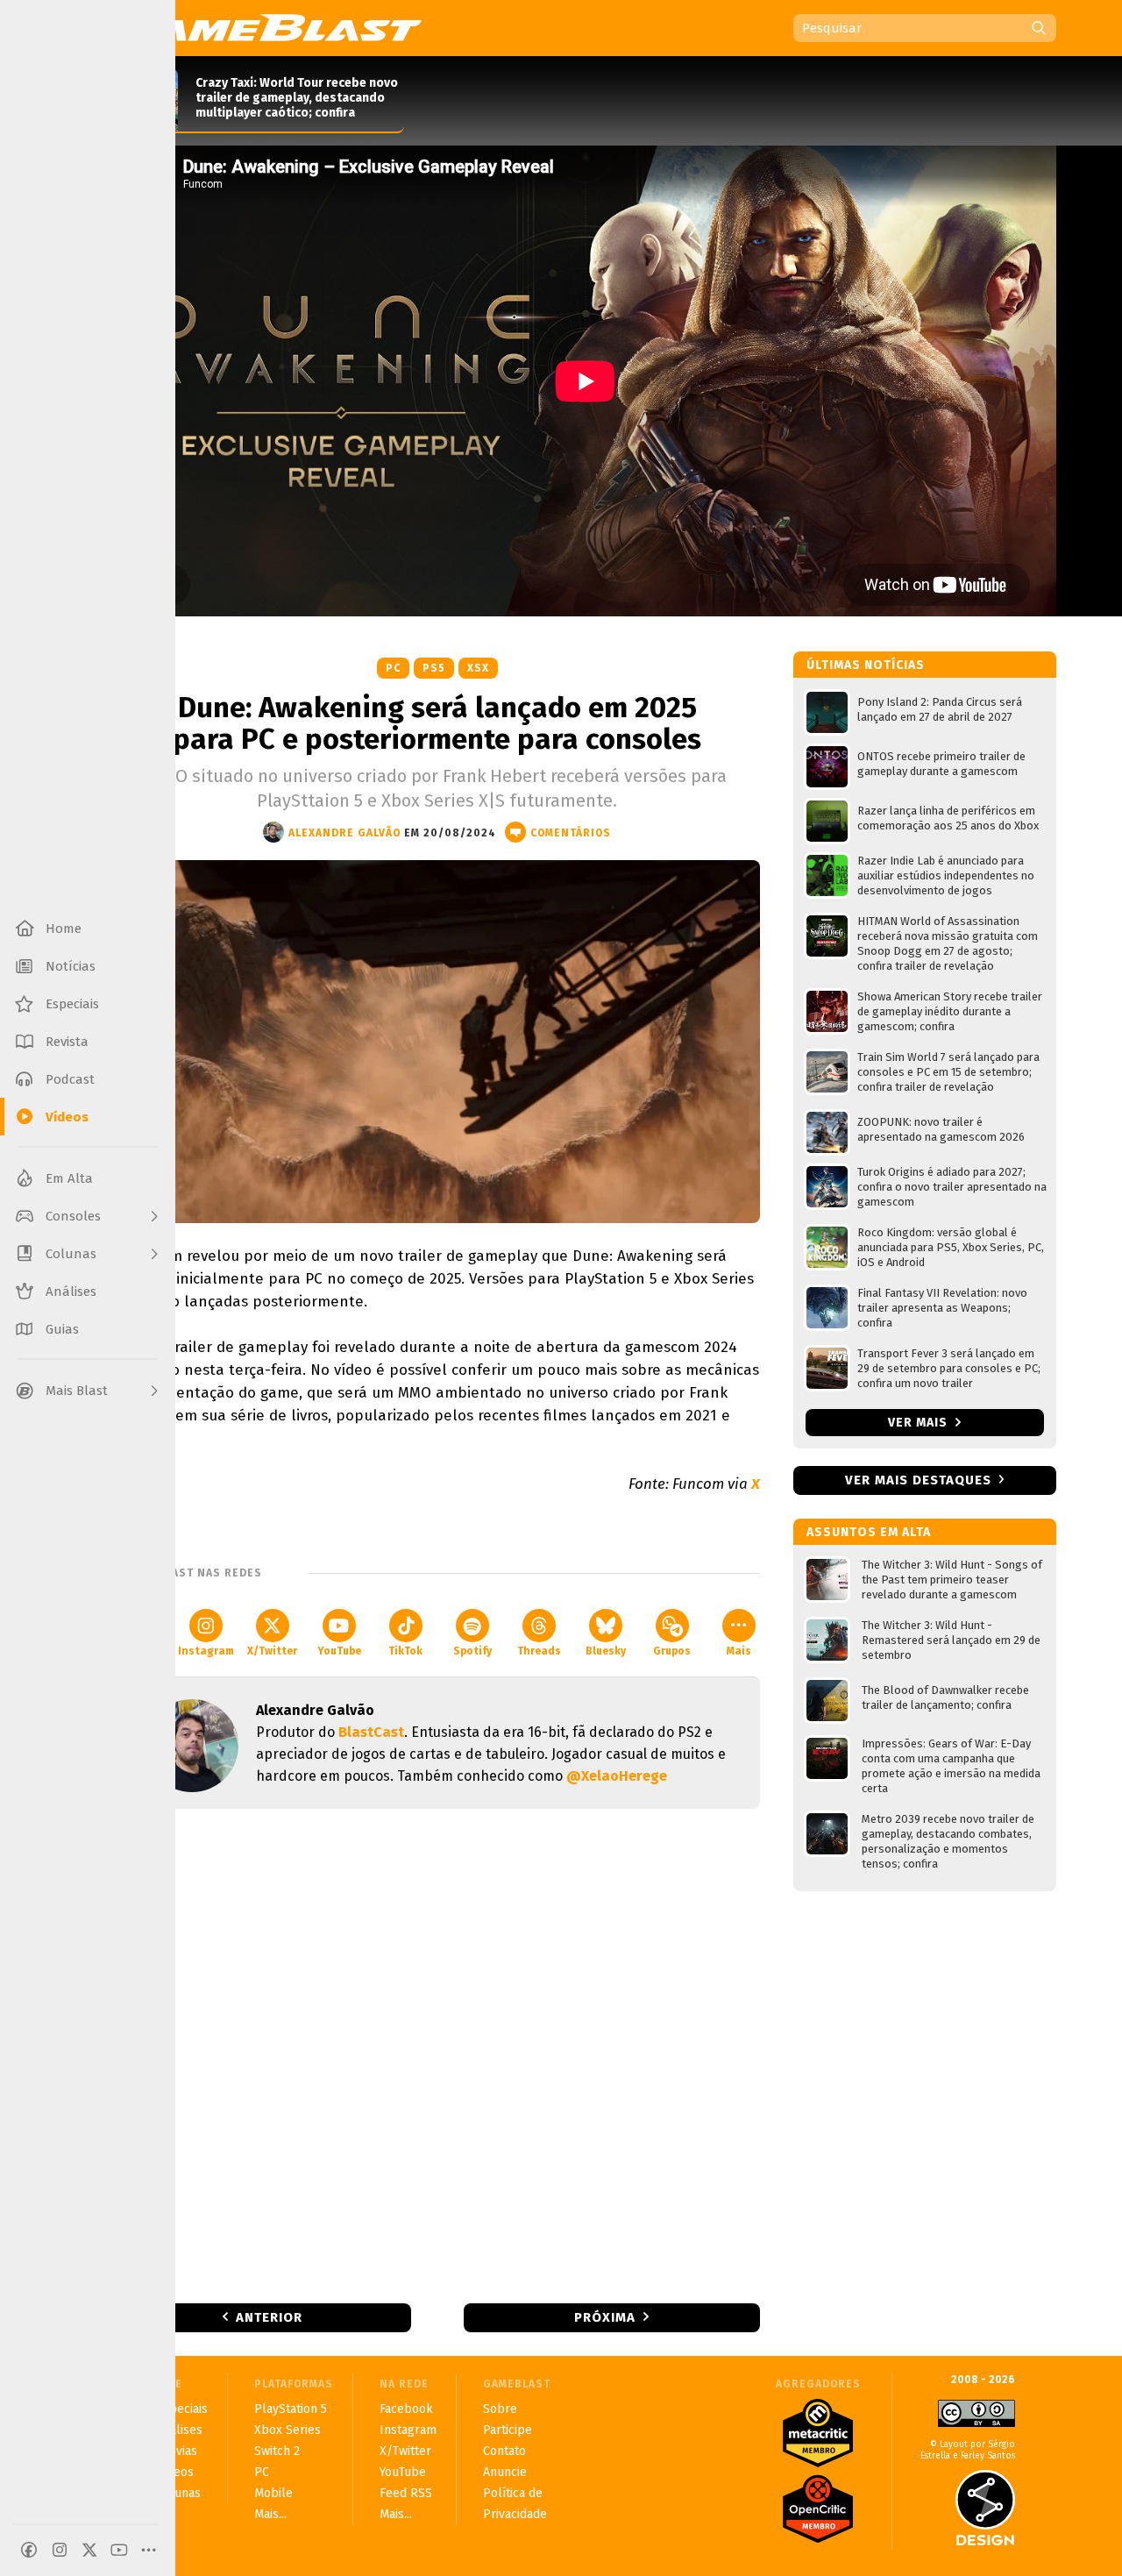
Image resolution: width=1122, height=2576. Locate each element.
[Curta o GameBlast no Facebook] (29, 2550)
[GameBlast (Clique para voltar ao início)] (268, 27)
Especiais (182, 2409)
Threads (539, 1651)
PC (393, 668)
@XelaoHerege (617, 1776)
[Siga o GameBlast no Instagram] (60, 2550)
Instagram (206, 1651)
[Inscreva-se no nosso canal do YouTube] (119, 2550)
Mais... (270, 2514)
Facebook (406, 2409)
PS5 (434, 668)
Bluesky (606, 1651)
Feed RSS (406, 2493)
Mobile (273, 2493)
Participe (508, 2430)
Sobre (500, 2409)
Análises (179, 2430)
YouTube (339, 1651)
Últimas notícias (866, 665)
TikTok (405, 1651)
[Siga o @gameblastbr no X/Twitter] (89, 2550)
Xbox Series (288, 2430)
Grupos (672, 1651)
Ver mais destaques (918, 1480)
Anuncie (505, 2472)
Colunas (178, 2493)
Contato (504, 2451)
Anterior (269, 2317)
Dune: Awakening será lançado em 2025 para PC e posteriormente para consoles (437, 723)
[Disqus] (437, 2054)
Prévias (177, 2451)
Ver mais (920, 1423)
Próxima (605, 2317)
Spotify (472, 1651)
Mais (739, 1651)
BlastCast (371, 1732)
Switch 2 (277, 2451)
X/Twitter (272, 1651)
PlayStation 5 (291, 2409)
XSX (478, 668)
